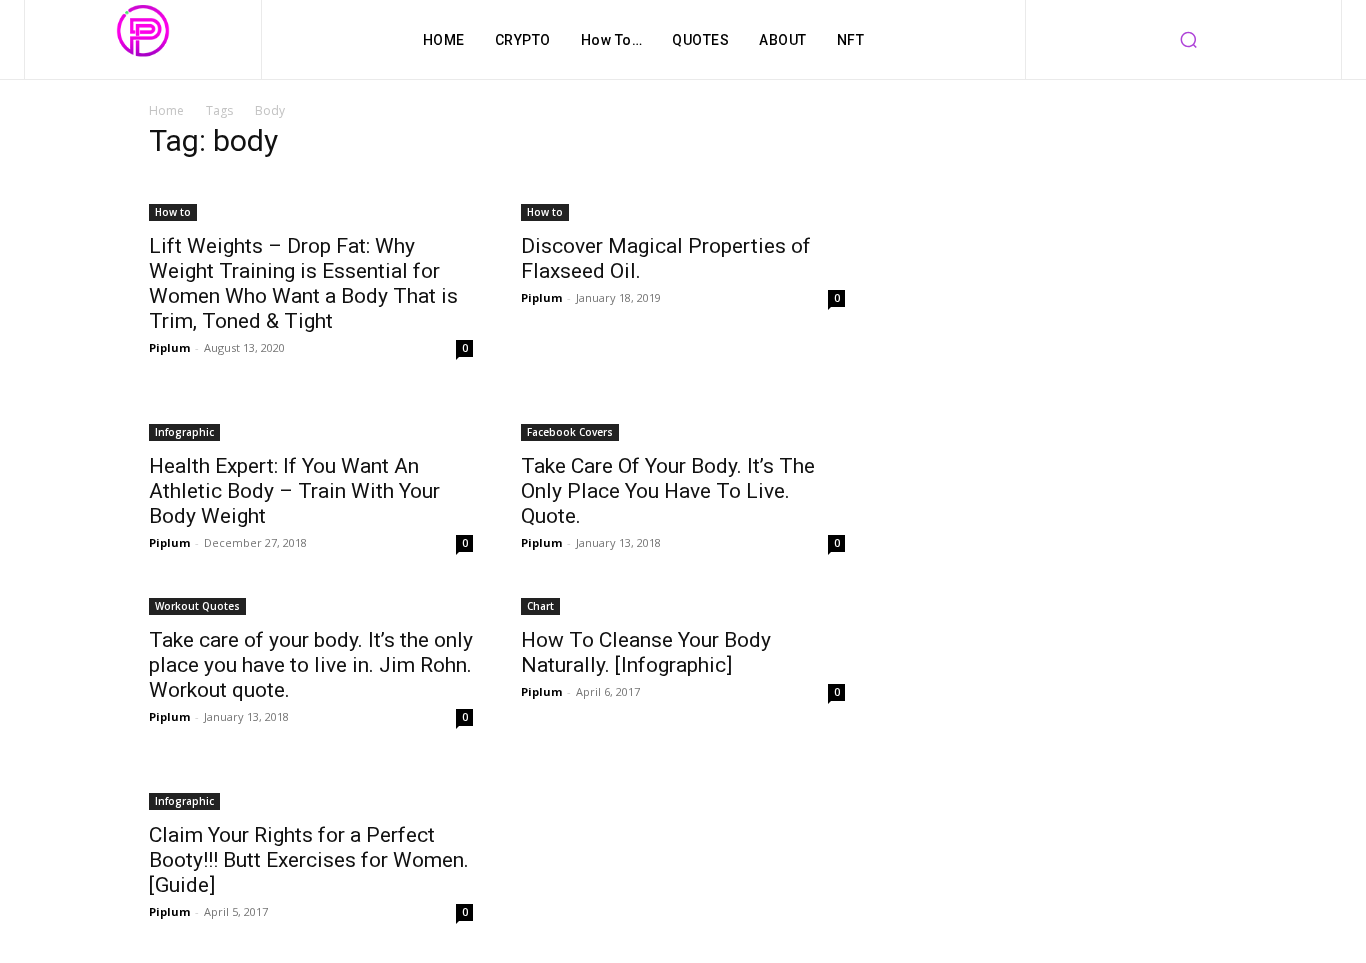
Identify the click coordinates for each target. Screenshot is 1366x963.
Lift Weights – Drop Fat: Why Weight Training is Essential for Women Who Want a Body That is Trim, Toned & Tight (303, 283)
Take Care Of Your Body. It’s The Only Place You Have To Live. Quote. (668, 491)
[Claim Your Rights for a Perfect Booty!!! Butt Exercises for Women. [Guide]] (311, 789)
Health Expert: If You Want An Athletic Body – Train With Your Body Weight (294, 491)
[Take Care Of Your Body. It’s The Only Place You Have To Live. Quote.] (683, 420)
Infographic (184, 432)
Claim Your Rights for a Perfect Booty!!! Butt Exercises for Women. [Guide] (309, 860)
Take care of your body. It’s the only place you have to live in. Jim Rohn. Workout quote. (311, 665)
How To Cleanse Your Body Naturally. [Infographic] (646, 652)
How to (173, 212)
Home (166, 110)
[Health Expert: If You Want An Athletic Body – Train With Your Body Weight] (311, 420)
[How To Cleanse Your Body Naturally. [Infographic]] (683, 604)
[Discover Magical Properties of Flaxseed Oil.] (683, 200)
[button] (1188, 40)
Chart (540, 606)
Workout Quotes (197, 606)
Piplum (169, 347)
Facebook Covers (570, 432)
